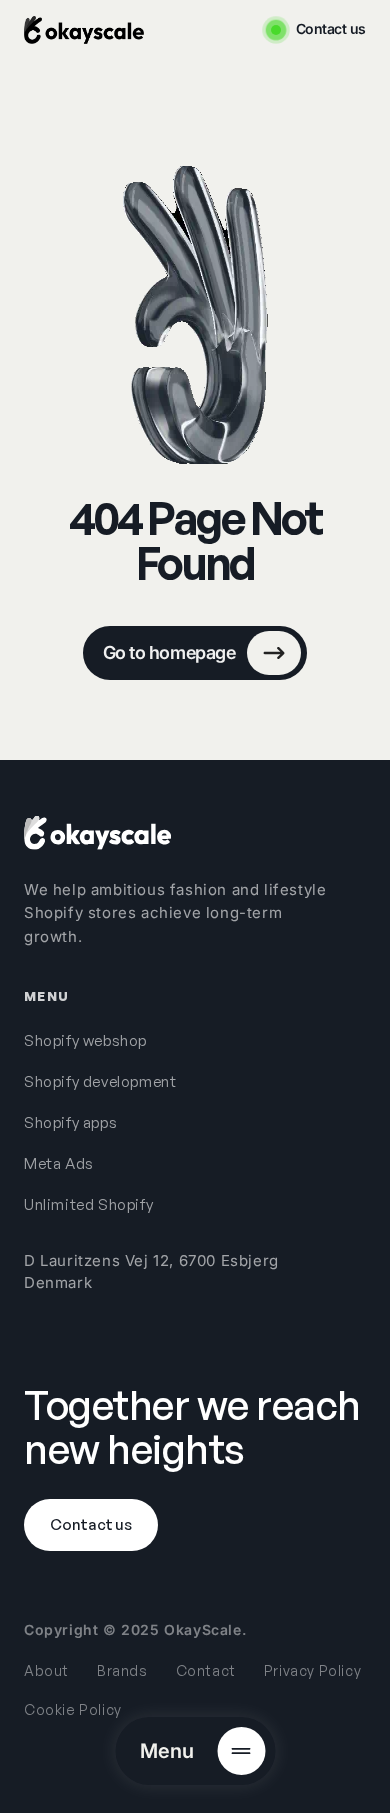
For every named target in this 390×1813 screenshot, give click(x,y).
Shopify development (100, 1081)
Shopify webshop (85, 1040)
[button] (195, 1751)
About (46, 1670)
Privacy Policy (312, 1670)
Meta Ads (59, 1163)
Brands (122, 1670)
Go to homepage (169, 652)
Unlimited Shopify (88, 1204)
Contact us (331, 29)
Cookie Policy (73, 1709)
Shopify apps (70, 1122)
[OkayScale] (97, 833)
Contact (206, 1670)
